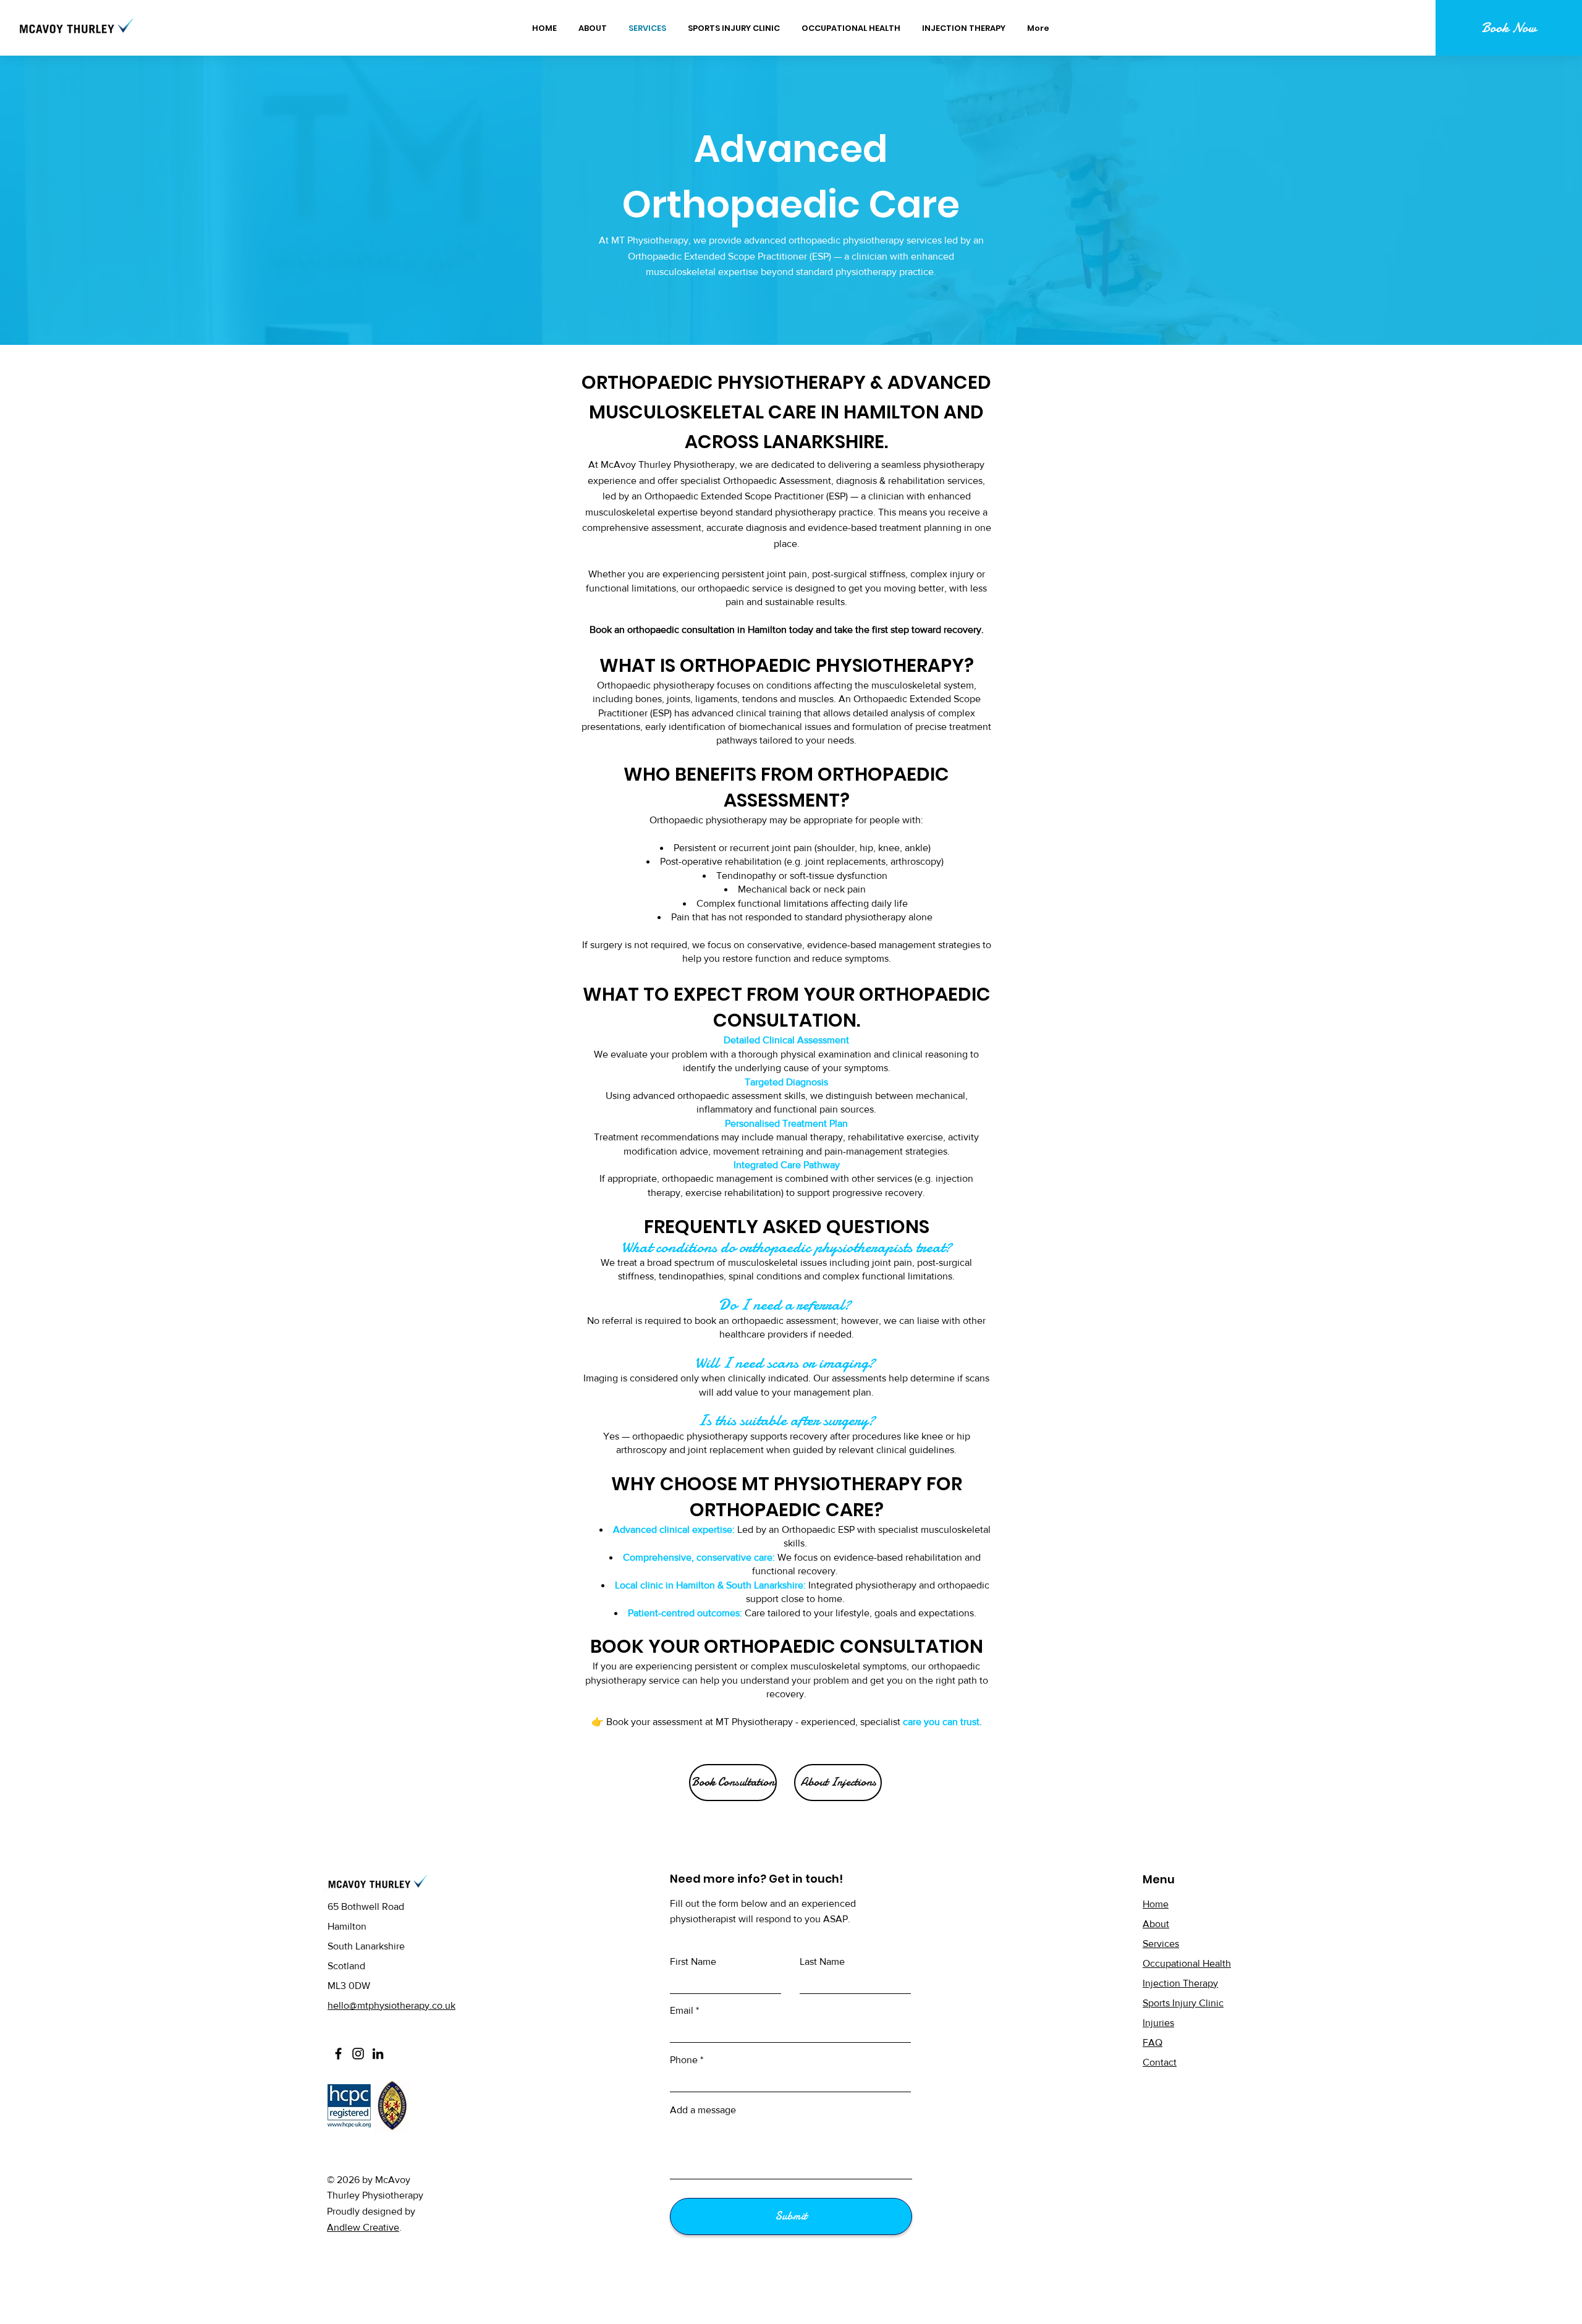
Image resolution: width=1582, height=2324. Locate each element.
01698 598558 (358, 2025)
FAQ (1153, 2042)
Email (682, 2011)
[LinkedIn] (378, 2054)
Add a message (703, 2110)
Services (1161, 1944)
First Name (693, 1962)
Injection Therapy (1180, 1983)
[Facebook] (338, 2054)
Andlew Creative (363, 2227)
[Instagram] (358, 2054)
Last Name (822, 1962)
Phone (684, 2060)
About (1156, 1924)
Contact (1160, 2062)
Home (1156, 1904)
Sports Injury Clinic (1183, 2003)
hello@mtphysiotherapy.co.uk (391, 2005)
